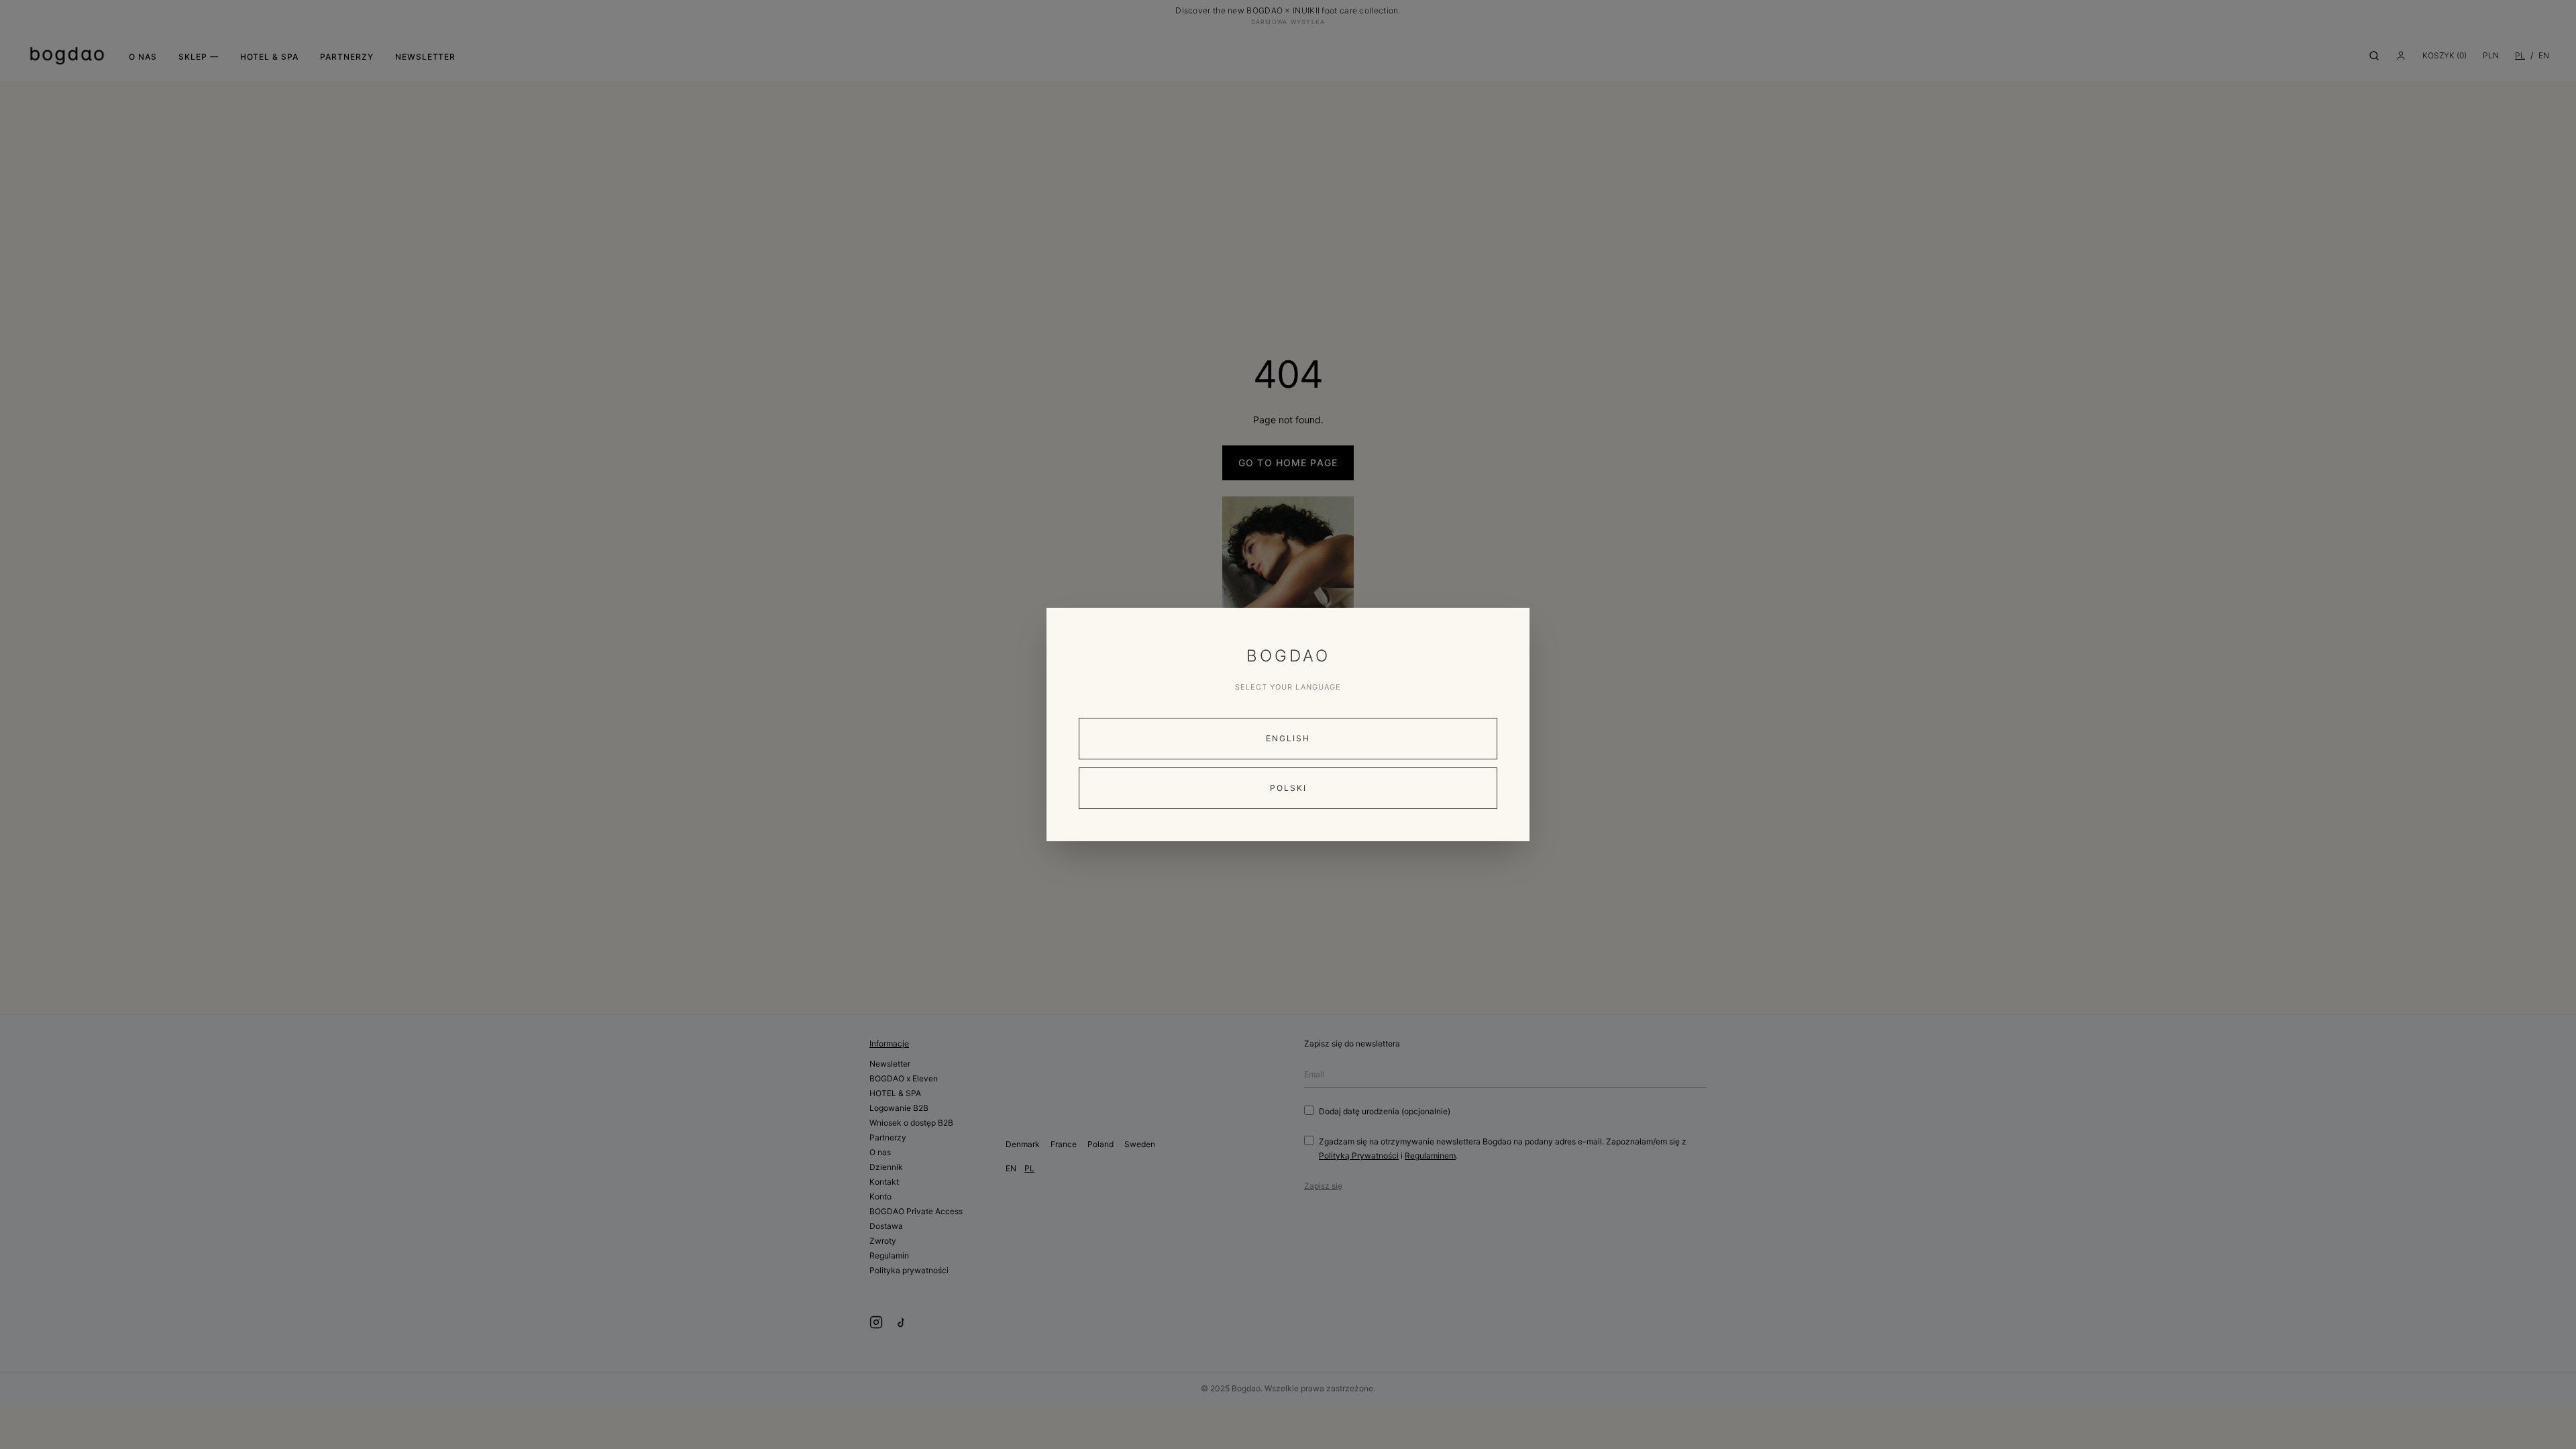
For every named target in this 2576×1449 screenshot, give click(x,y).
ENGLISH (1288, 738)
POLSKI (1288, 788)
